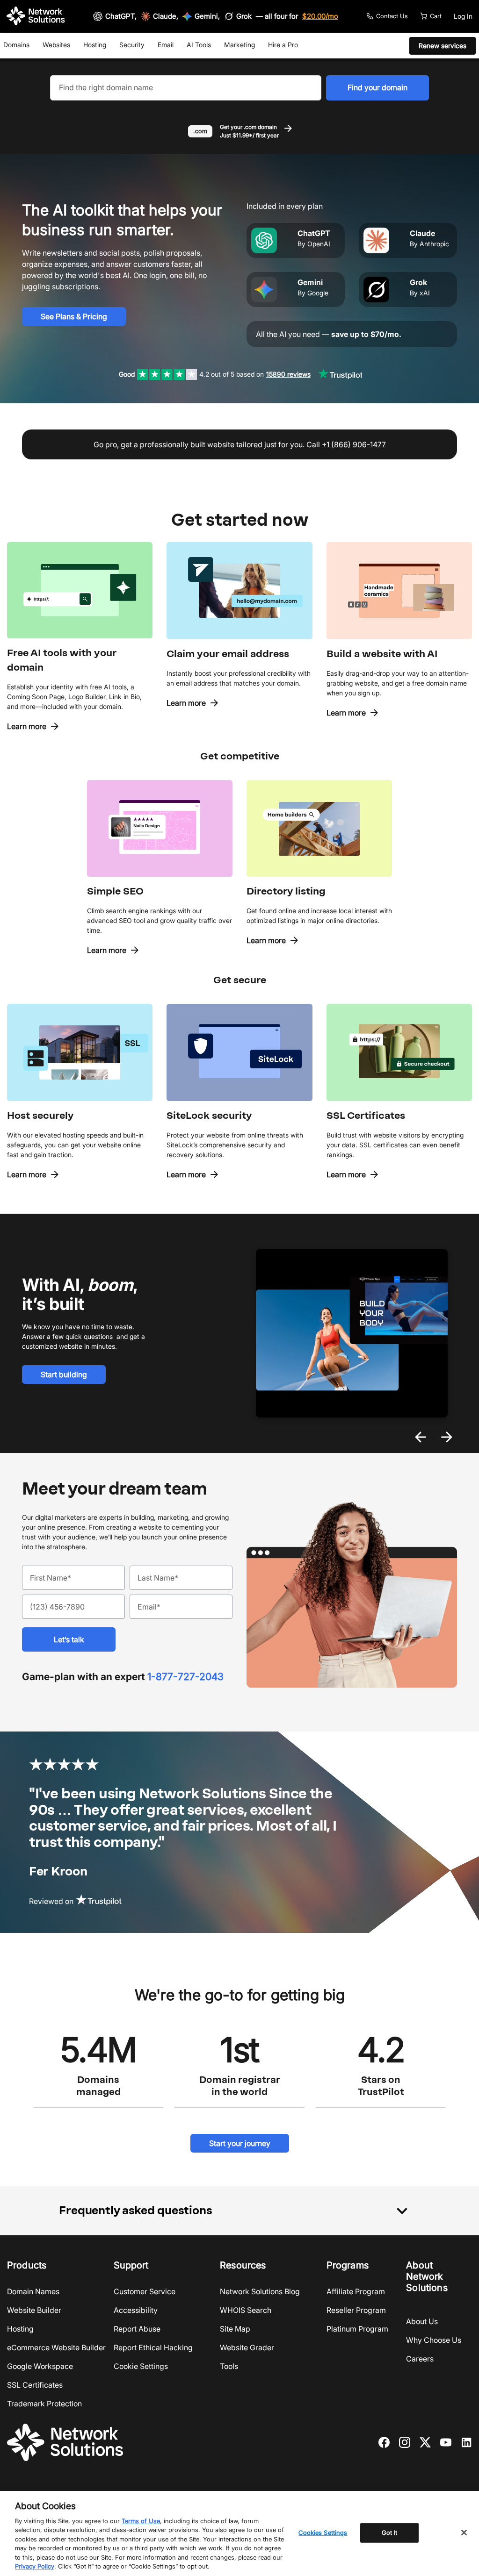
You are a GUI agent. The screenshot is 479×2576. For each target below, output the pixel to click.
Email (166, 45)
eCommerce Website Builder (56, 2347)
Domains (16, 45)
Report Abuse (137, 2329)
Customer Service (145, 2291)
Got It (390, 2533)
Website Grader (247, 2347)
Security (132, 45)
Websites (56, 45)
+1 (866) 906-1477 (354, 444)
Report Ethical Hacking (153, 2347)
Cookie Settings (141, 2366)
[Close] (464, 2533)
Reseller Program (356, 2310)
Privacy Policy (35, 2566)
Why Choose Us (434, 2340)
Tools (229, 2366)
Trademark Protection (44, 2404)
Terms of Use (141, 2521)
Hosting (95, 45)
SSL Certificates (35, 2385)
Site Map (235, 2329)
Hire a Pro (283, 45)
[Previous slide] (421, 1437)
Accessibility (136, 2310)
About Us (422, 2321)
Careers (420, 2359)
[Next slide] (447, 1437)
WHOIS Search (246, 2310)
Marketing (239, 45)
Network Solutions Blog (260, 2291)
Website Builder (34, 2310)
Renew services (443, 46)
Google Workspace (40, 2366)
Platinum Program (357, 2329)
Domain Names (33, 2291)
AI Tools (199, 45)
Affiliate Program (356, 2291)
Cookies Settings (323, 2533)
